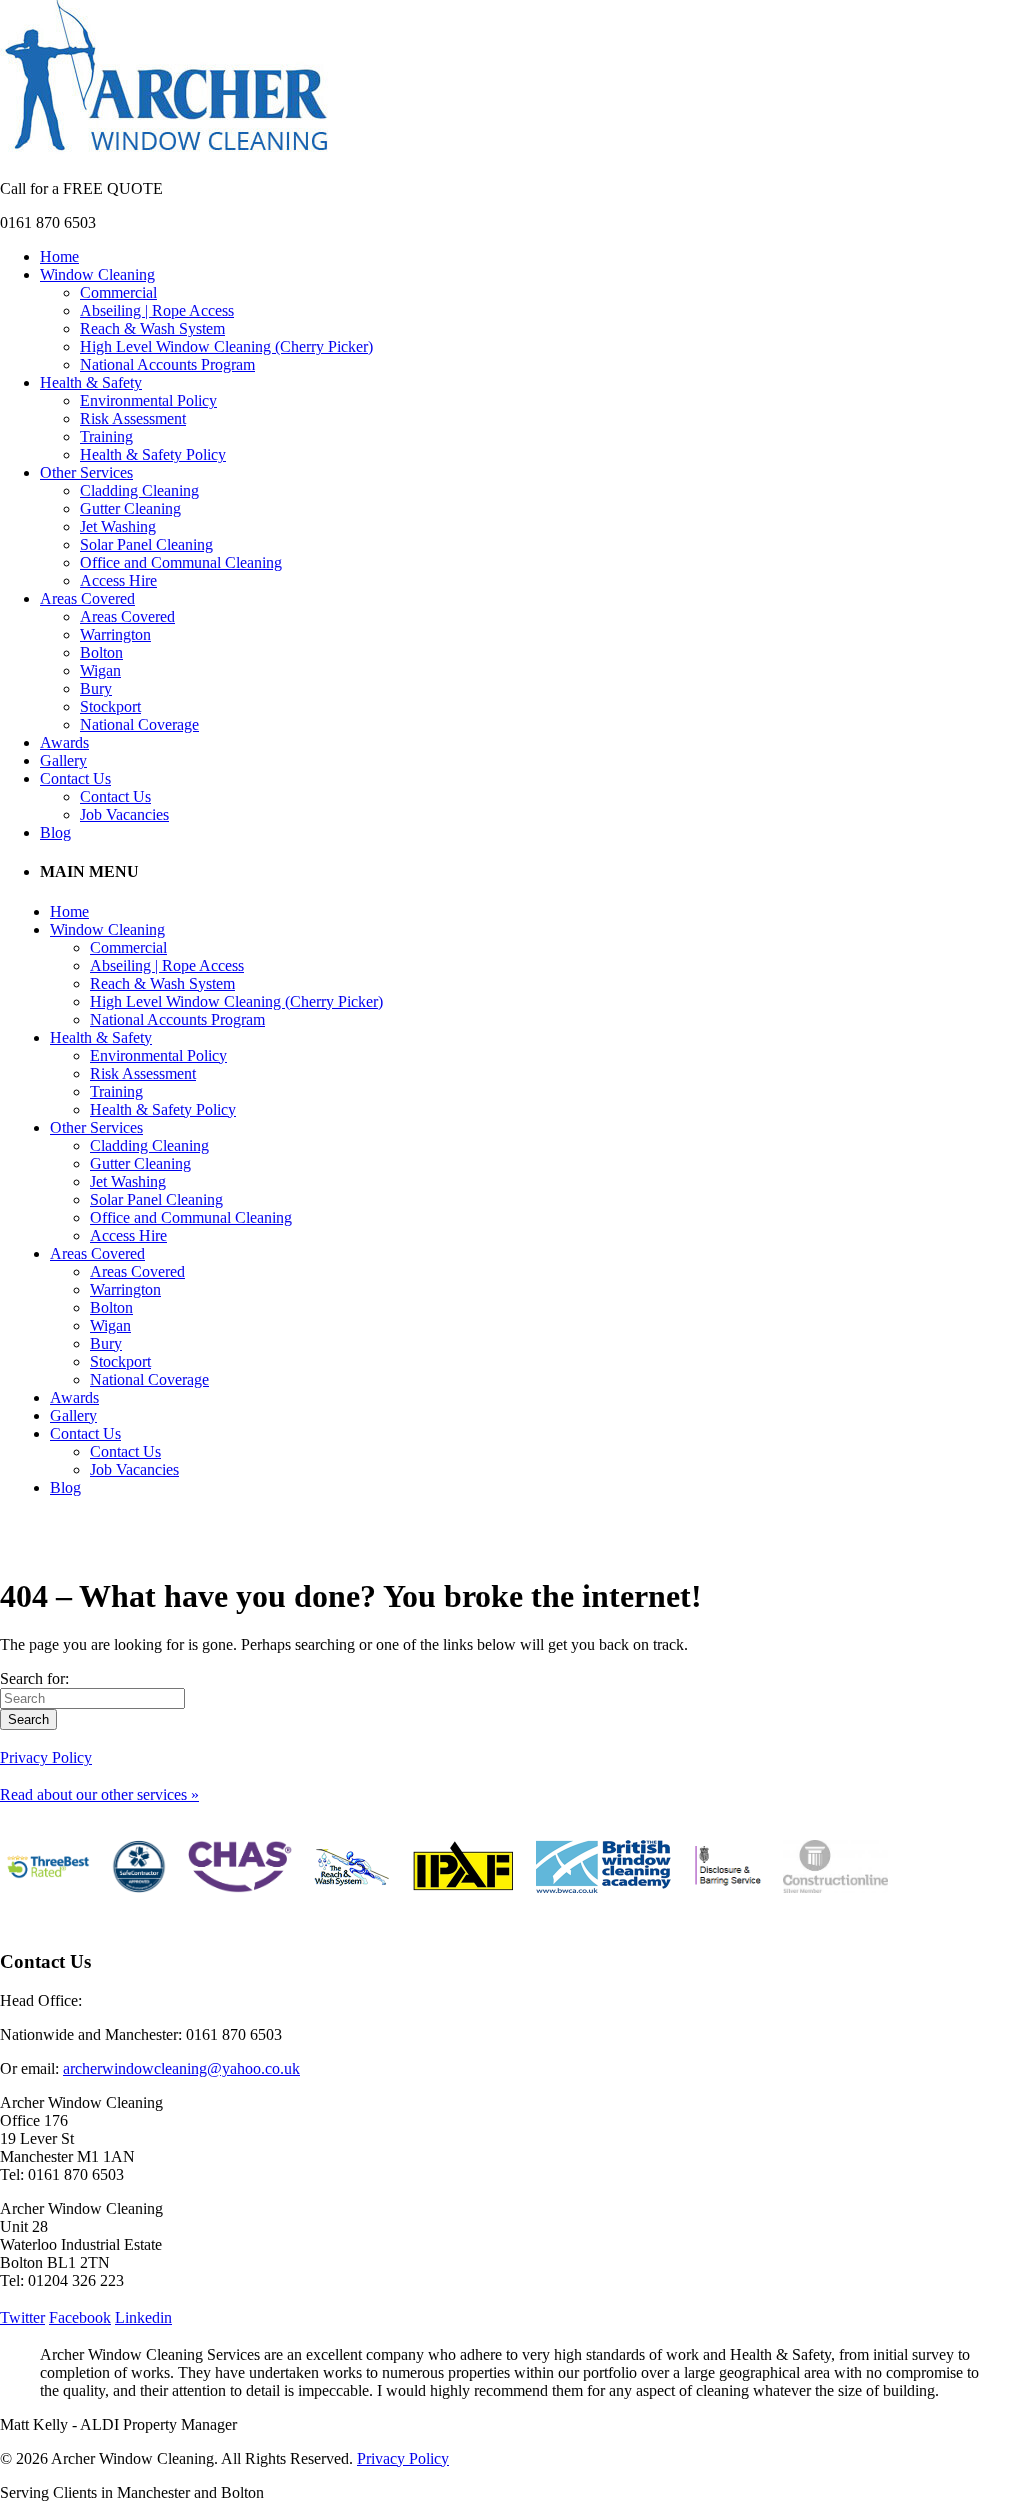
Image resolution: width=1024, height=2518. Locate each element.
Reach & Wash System (152, 328)
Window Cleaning (97, 274)
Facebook (80, 2317)
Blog (55, 832)
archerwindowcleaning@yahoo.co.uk (181, 2068)
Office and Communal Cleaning (181, 562)
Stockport (110, 706)
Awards (64, 742)
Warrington (115, 634)
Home (59, 256)
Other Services (86, 472)
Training (106, 436)
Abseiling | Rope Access (157, 310)
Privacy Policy (46, 1757)
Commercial (118, 292)
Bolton (101, 652)
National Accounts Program (167, 364)
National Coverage (139, 724)
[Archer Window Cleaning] (166, 154)
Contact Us (75, 778)
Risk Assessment (133, 418)
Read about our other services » (99, 1794)
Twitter (22, 2317)
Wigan (100, 670)
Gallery (63, 760)
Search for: (34, 1678)
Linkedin (143, 2317)
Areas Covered (87, 598)
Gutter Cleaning (130, 508)
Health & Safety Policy (153, 454)
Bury (96, 688)
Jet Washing (118, 526)
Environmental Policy (148, 400)
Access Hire (118, 580)
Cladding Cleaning (139, 490)
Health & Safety (91, 382)
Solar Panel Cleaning (146, 544)
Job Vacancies (124, 814)
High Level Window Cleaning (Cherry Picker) (226, 346)
